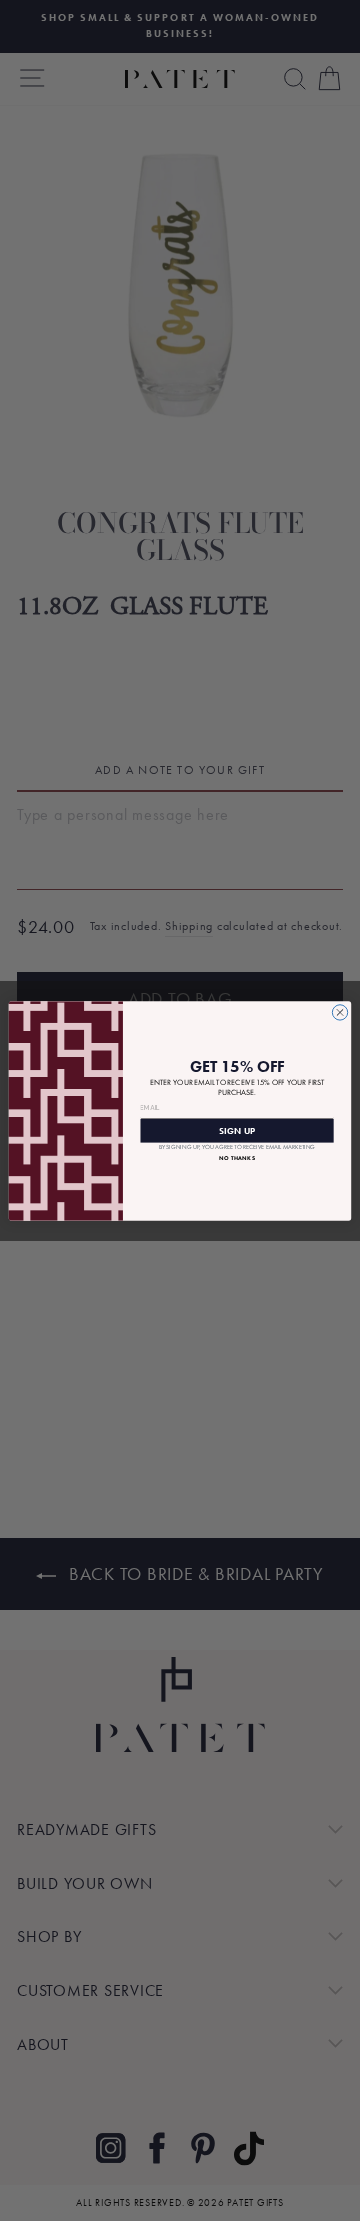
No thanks (237, 1157)
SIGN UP (237, 1129)
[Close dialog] (339, 1011)
